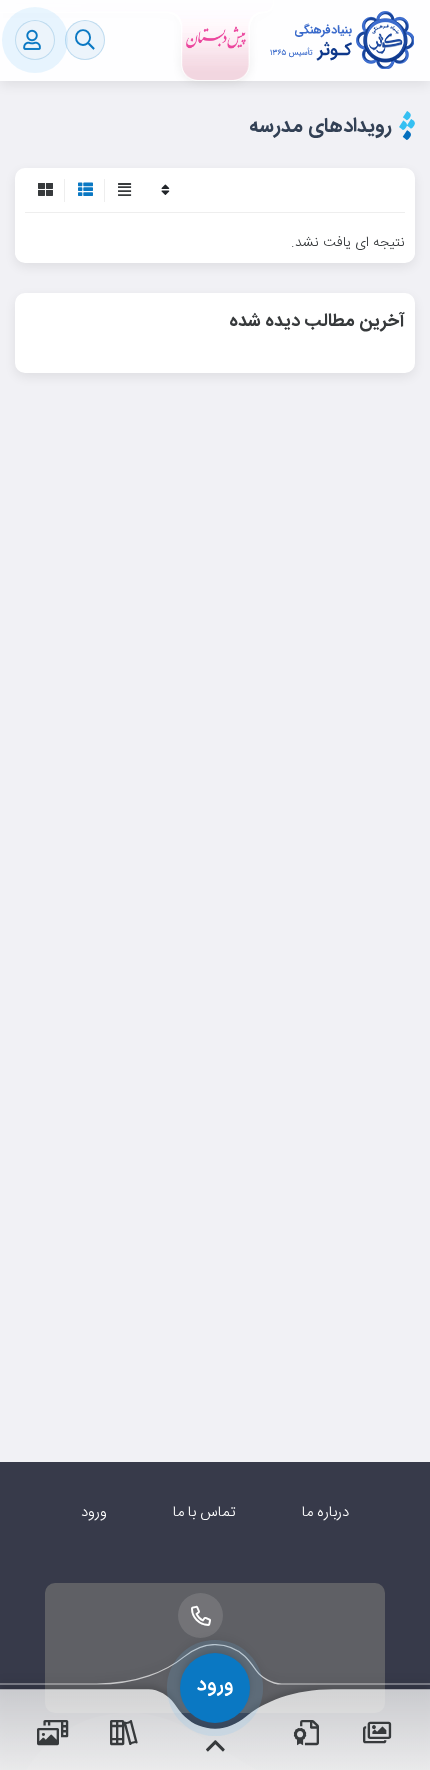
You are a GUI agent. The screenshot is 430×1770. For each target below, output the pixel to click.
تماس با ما (204, 1512)
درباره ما (325, 1512)
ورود (94, 1512)
